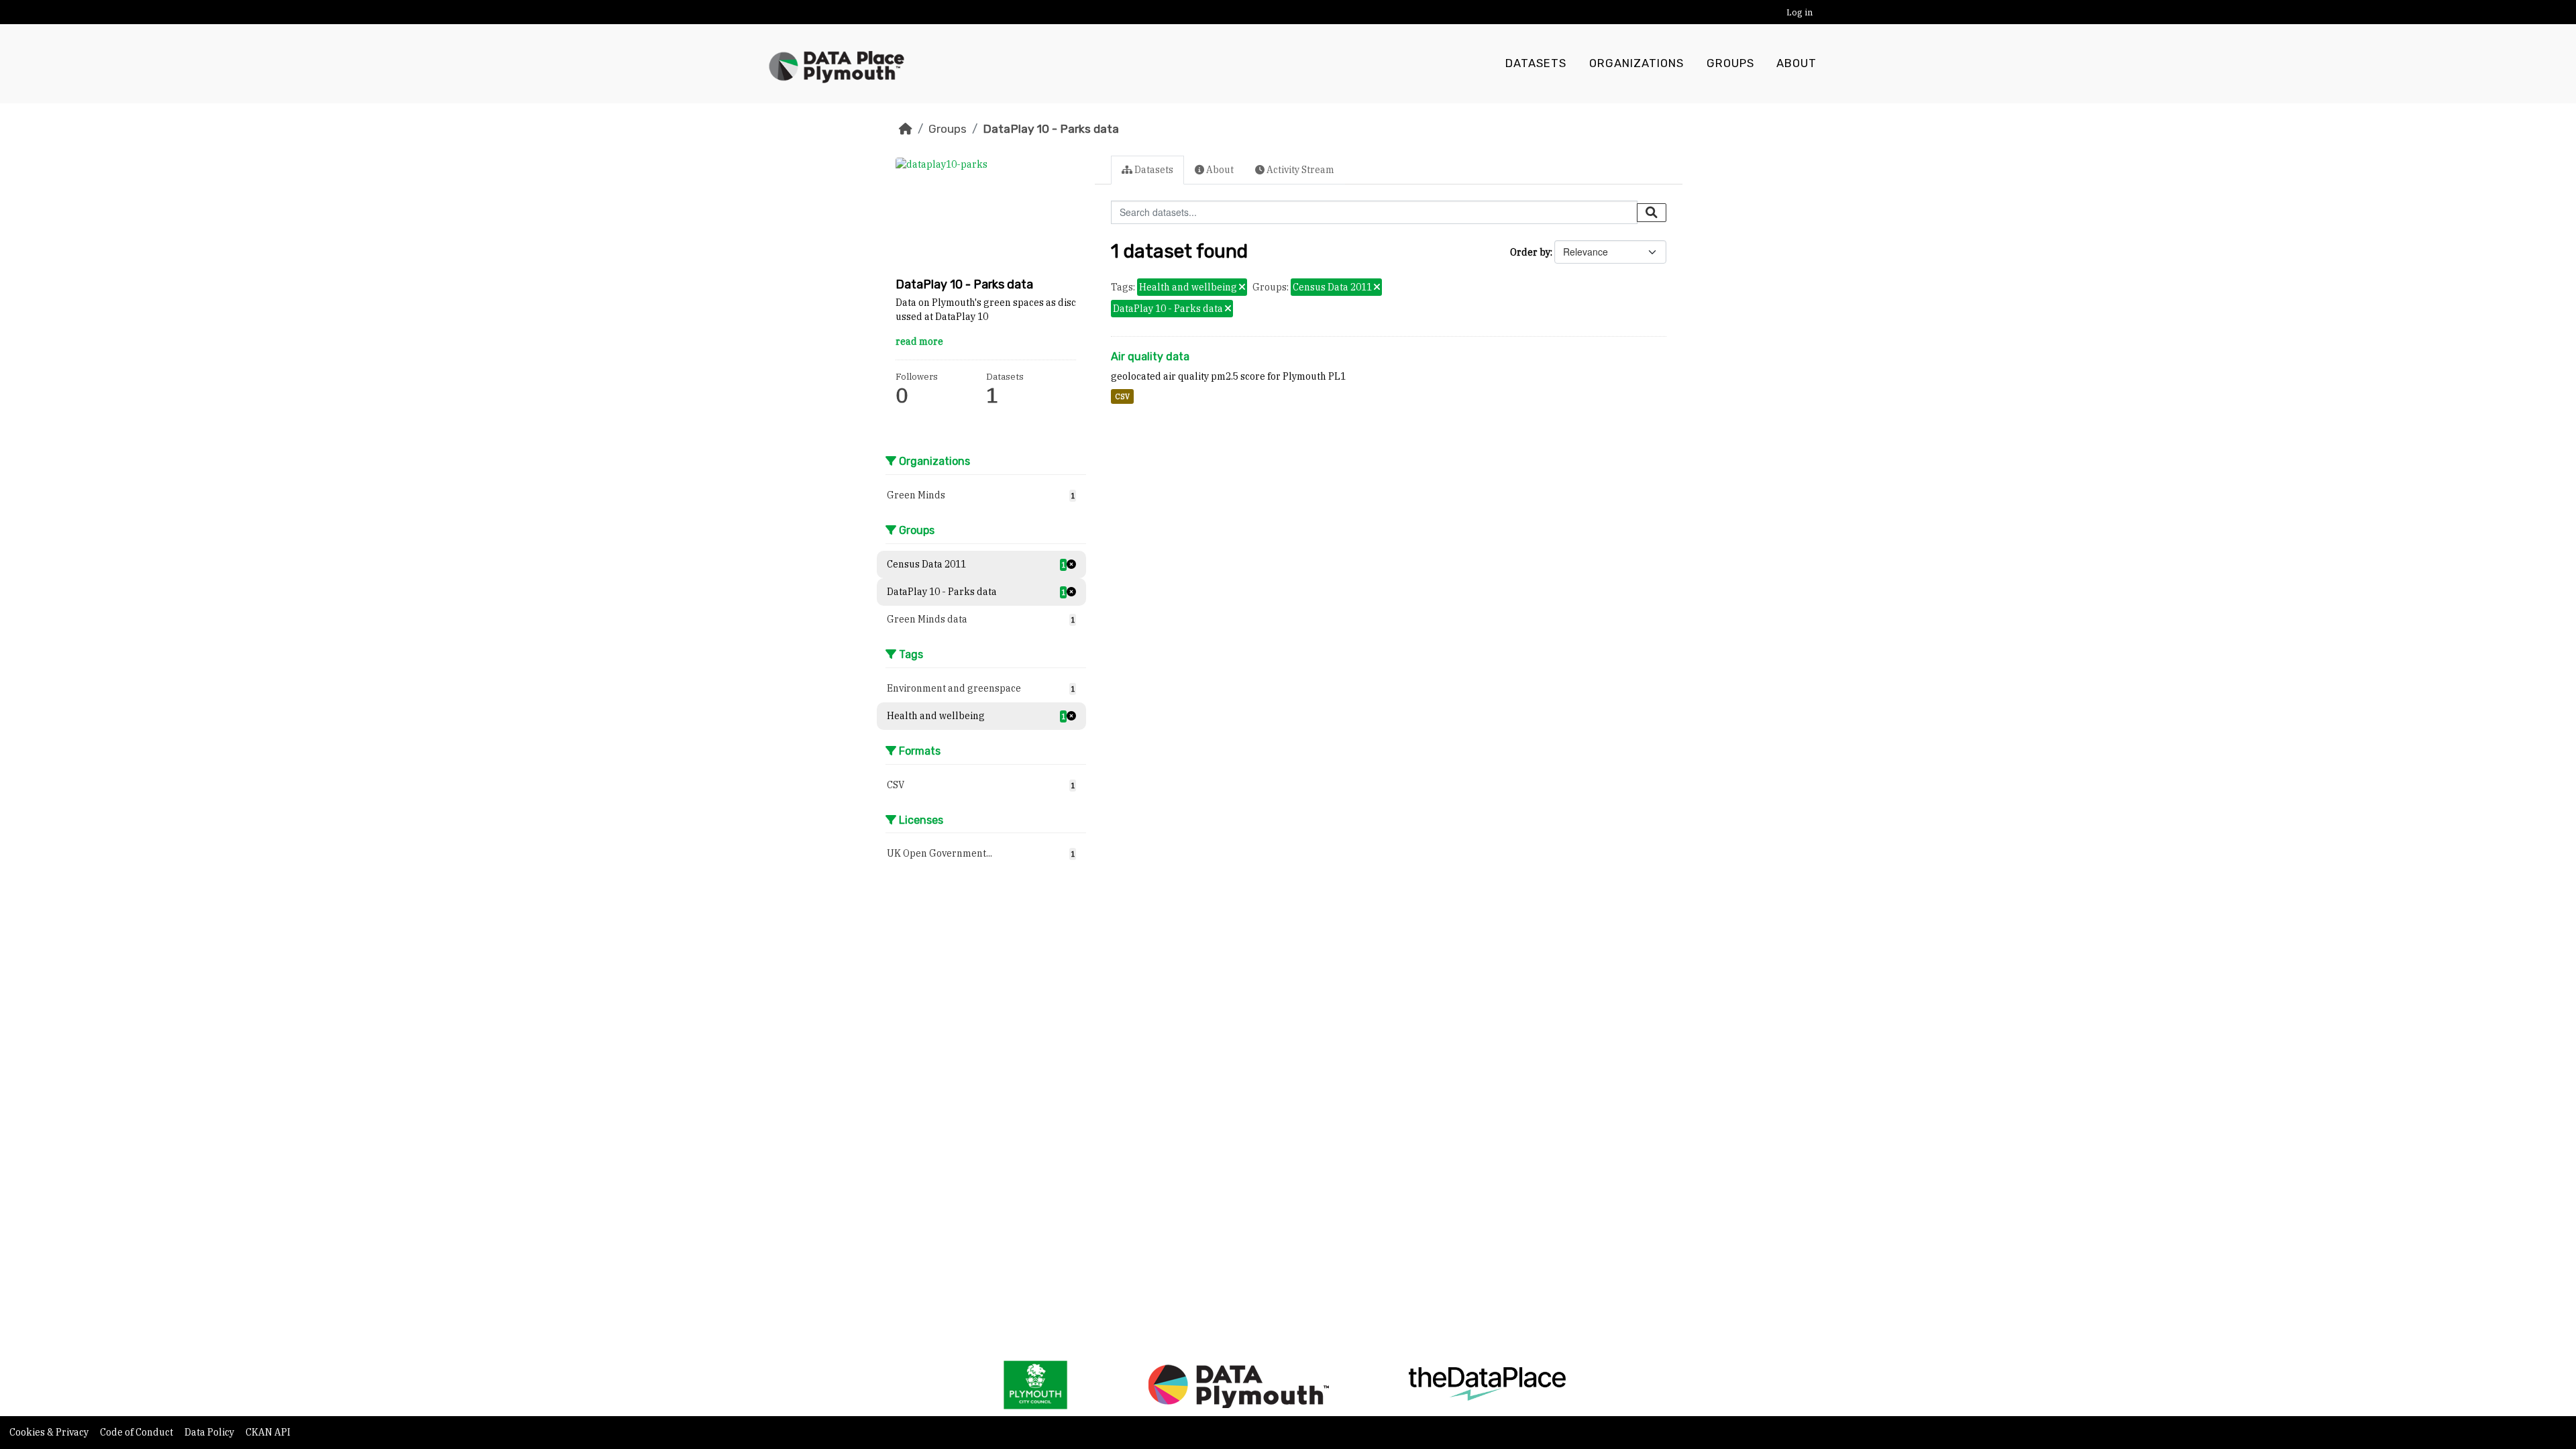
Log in (1800, 12)
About (1796, 63)
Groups (1730, 63)
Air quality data (1150, 357)
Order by (1530, 252)
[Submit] (1652, 213)
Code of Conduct (138, 1432)
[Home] (906, 129)
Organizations (1636, 63)
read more (919, 341)
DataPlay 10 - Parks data (1051, 129)
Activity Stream (1299, 170)
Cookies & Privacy (50, 1432)
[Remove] (1242, 288)
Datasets (1536, 63)
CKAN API (268, 1432)
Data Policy (210, 1432)
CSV (1122, 396)
